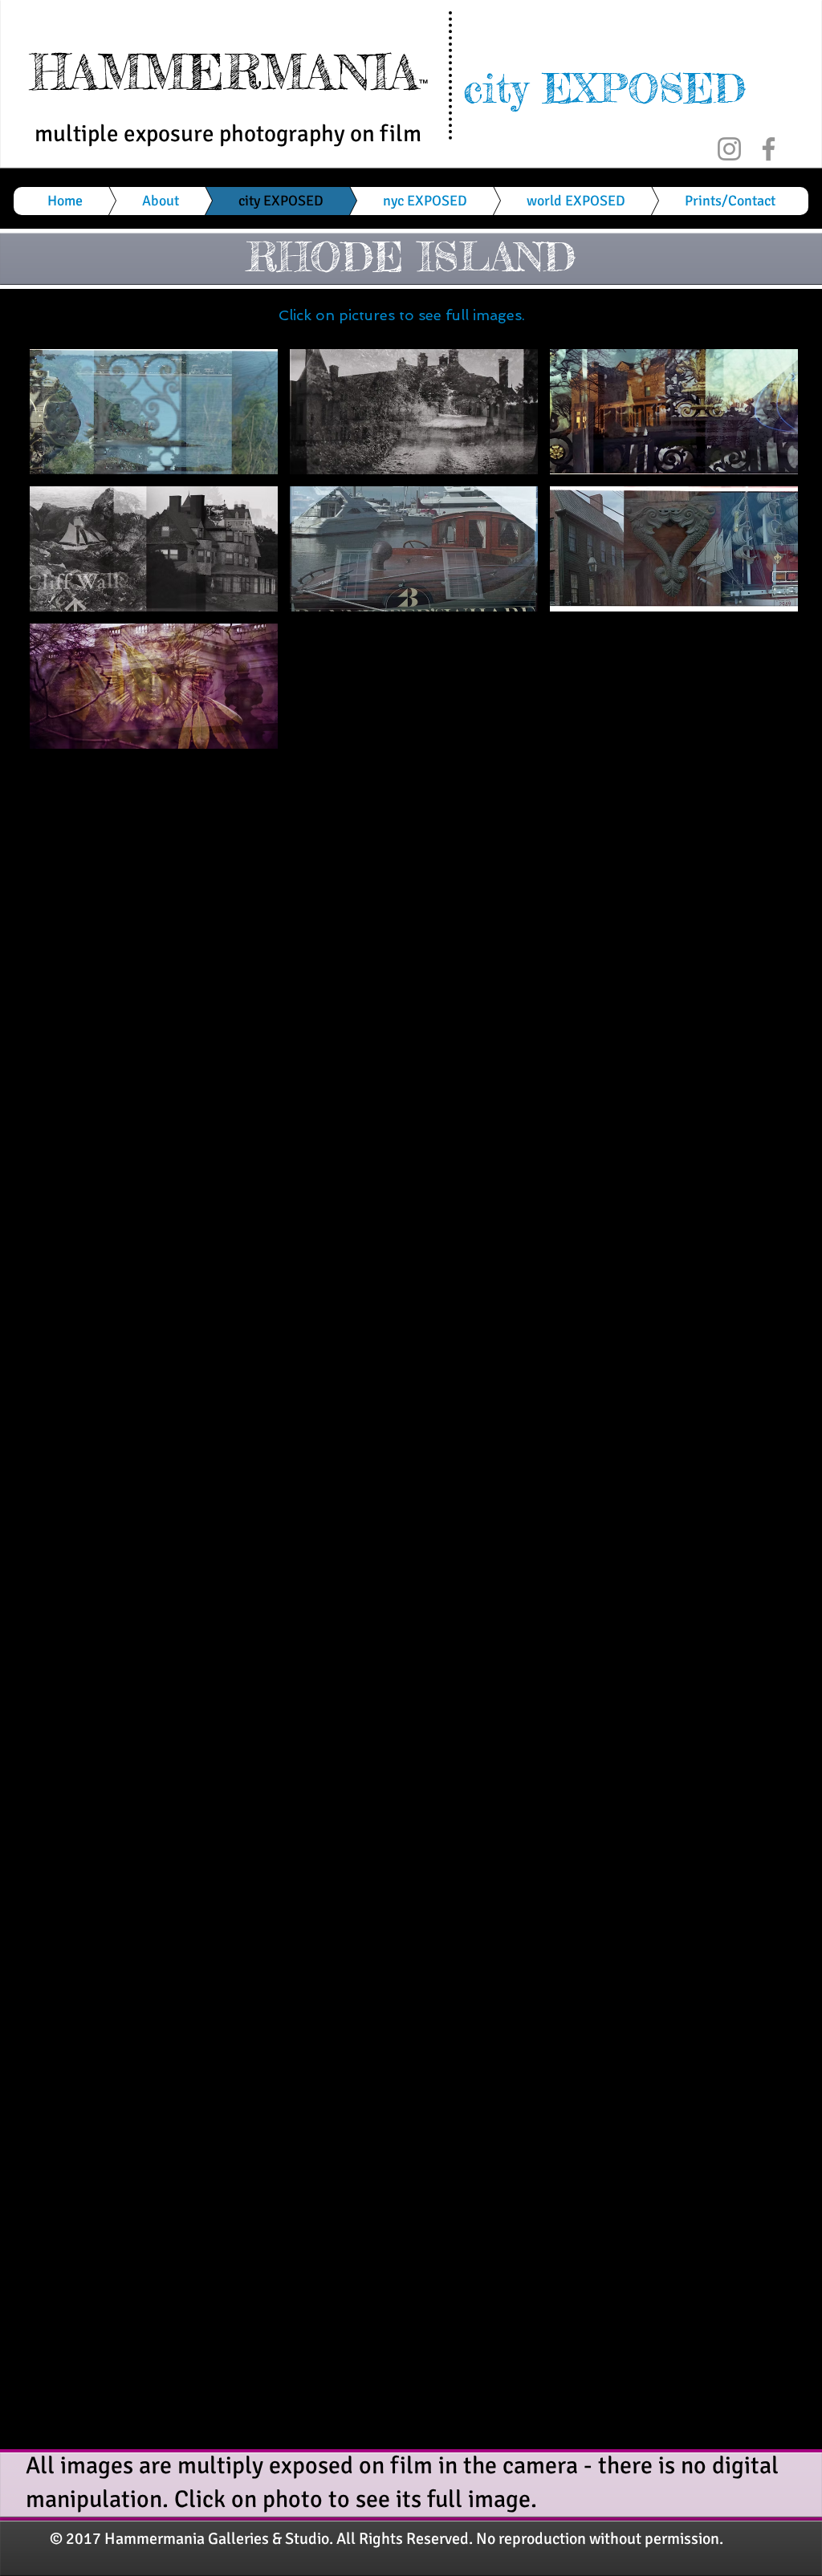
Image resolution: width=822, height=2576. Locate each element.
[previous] (64, 563)
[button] (154, 412)
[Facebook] (769, 149)
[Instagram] (729, 149)
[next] (764, 563)
